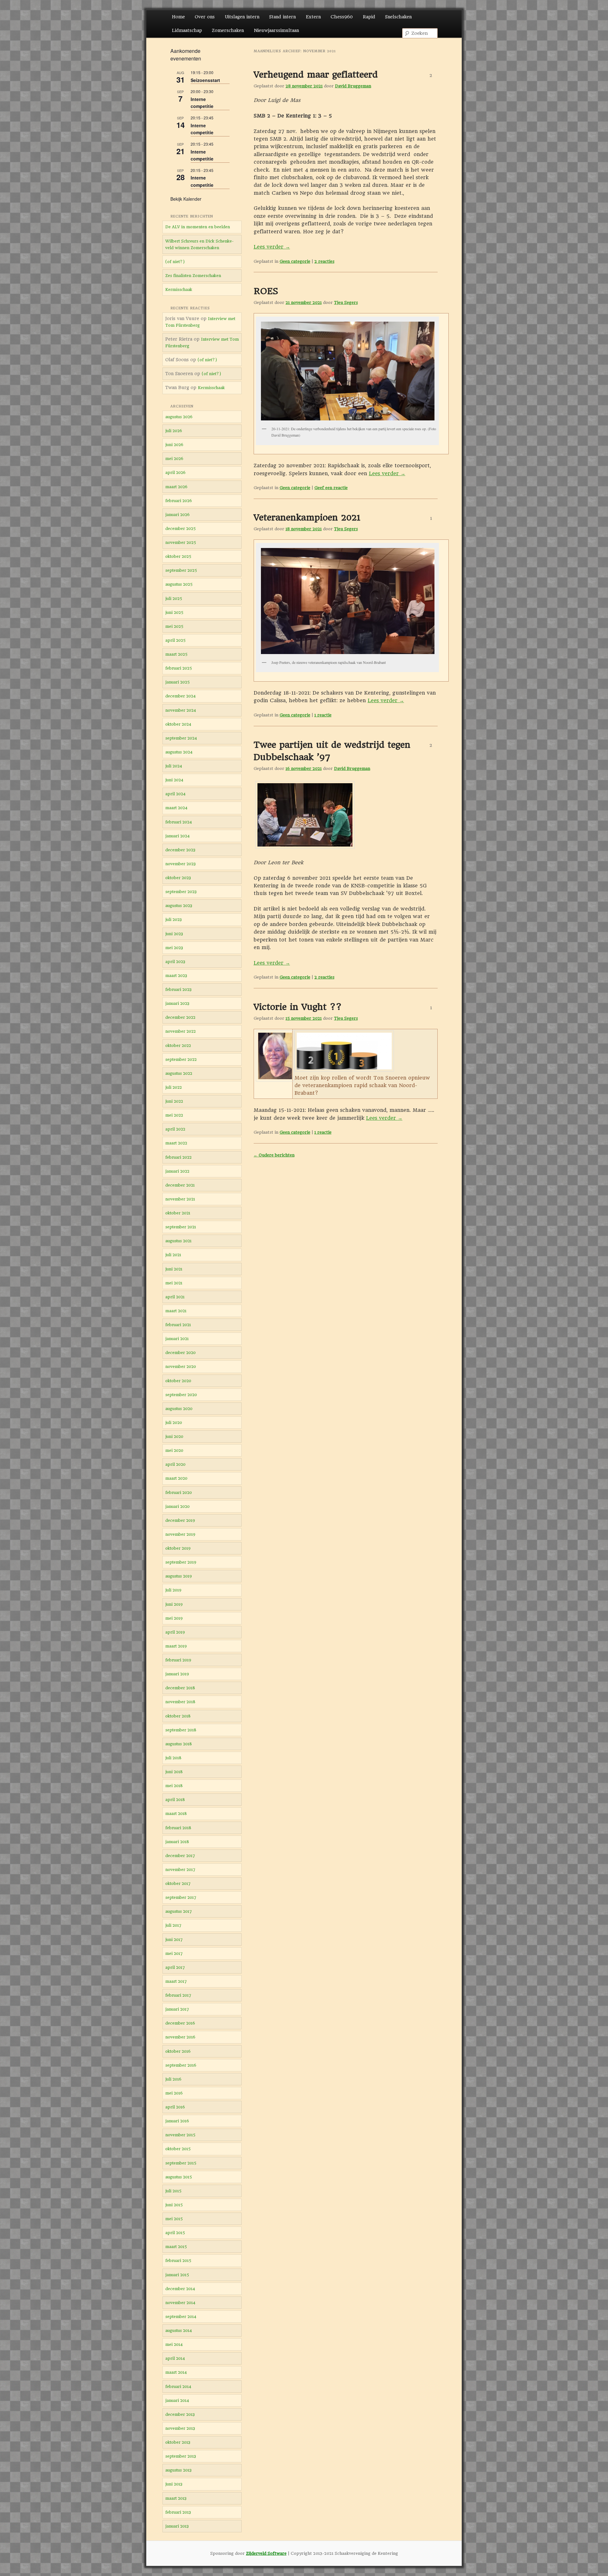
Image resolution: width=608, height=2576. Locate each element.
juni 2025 (174, 612)
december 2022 (180, 1017)
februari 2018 (178, 1828)
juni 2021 (174, 1269)
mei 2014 (174, 2344)
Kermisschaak (179, 290)
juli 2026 (174, 431)
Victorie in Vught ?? (298, 1007)
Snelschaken (398, 17)
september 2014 (181, 2317)
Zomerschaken (228, 30)
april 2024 (175, 794)
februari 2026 (179, 501)
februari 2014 (178, 2387)
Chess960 (342, 17)
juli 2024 (174, 766)
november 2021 (180, 1199)
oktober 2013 (178, 2442)
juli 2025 (174, 598)
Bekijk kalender (186, 199)
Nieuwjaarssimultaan (276, 30)
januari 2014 (177, 2400)
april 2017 (175, 1967)
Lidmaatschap (187, 30)
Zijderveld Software (266, 2553)
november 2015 (180, 2135)
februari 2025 (179, 668)
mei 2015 (174, 2219)
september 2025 (181, 570)
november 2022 (180, 1031)
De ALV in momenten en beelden (198, 227)
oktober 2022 (178, 1046)
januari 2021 (177, 1339)
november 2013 (180, 2428)
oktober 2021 (178, 1213)
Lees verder (272, 247)
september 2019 (181, 1562)
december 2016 (180, 2023)
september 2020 (181, 1395)
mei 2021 (174, 1283)
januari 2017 (177, 2009)
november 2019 (180, 1534)
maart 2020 (176, 1478)
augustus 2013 (178, 2470)
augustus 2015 (179, 2177)
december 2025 (180, 529)
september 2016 (181, 2065)
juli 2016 (173, 2079)
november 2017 (180, 1870)
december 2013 (180, 2414)
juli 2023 (174, 920)
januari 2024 (177, 836)
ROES (266, 291)
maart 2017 (176, 1981)
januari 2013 (177, 2526)
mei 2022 (174, 1115)
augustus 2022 (179, 1073)
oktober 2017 (178, 1883)
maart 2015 (176, 2247)
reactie (323, 715)
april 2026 (175, 472)
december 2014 (180, 2289)
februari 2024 (179, 822)
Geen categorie (295, 261)
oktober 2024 (178, 724)
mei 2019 (174, 1618)
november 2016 (180, 2037)
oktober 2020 (178, 1381)
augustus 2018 (179, 1744)
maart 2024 (176, 808)
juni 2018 (174, 1772)
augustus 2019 (179, 1576)
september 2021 (181, 1227)
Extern (313, 17)
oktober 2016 (178, 2051)
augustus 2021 (178, 1241)
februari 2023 (178, 989)
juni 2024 (174, 780)
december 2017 (180, 1856)
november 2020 (181, 1367)
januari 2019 (177, 1674)
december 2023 (180, 850)
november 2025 (181, 542)
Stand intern (282, 17)
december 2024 (180, 696)
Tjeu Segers (346, 302)
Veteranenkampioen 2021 (307, 517)
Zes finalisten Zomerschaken (193, 276)
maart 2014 (176, 2372)
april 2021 (175, 1297)
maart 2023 (176, 976)
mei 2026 (174, 459)
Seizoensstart (205, 80)
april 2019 (175, 1632)
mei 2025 (174, 626)
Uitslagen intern (242, 17)
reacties (324, 261)
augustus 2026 (179, 417)
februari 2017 (178, 1995)
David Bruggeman (353, 86)
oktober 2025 (178, 556)
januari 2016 (177, 2121)
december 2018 (180, 1688)
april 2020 (175, 1464)
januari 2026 (177, 515)
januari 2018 (177, 1842)
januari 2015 (177, 2275)
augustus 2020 (179, 1409)
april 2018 (175, 1800)
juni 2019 (174, 1604)
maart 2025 (176, 654)
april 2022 (175, 1129)
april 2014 (175, 2358)
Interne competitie (202, 103)
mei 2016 (174, 2093)
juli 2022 (174, 1087)
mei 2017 (174, 1953)
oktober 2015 (178, 2149)
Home (178, 17)
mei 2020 (174, 1450)
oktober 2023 (178, 878)
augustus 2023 (179, 906)
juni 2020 (174, 1436)
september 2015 (181, 2163)
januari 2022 (177, 1171)
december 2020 (180, 1353)
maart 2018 (176, 1814)
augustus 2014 (179, 2330)
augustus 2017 (179, 1911)
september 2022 (181, 1059)
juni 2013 (174, 2484)
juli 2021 (173, 1255)
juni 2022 (174, 1101)
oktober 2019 (178, 1548)
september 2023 (181, 892)
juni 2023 (174, 934)
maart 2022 (176, 1143)
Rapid (369, 17)
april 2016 (175, 2107)
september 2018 (181, 1730)
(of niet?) (175, 262)
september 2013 (181, 2456)
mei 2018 (174, 1786)
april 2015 (175, 2233)
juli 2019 (173, 1590)
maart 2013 (176, 2498)
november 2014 (180, 2303)
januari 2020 (177, 1506)
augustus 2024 (179, 752)
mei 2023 (174, 948)
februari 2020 (179, 1493)
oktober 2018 (178, 1716)
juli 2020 (174, 1423)
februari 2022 (178, 1157)
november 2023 (180, 864)
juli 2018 (173, 1758)
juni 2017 (174, 1940)
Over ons (205, 17)
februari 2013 (178, 2512)
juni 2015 (174, 2205)
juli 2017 (173, 1925)
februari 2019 (178, 1660)
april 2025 (175, 640)
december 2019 (180, 1520)
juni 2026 (174, 445)
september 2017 (181, 1897)
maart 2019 (176, 1646)
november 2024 (181, 710)
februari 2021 (178, 1325)
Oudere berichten (274, 1155)
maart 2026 (176, 487)
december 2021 (180, 1185)
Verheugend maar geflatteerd (316, 75)
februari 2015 (178, 2261)
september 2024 (181, 738)
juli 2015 (173, 2191)
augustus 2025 (179, 584)
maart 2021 (176, 1311)
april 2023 (175, 962)
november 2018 (180, 1702)
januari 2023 (177, 1003)
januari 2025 (177, 682)
